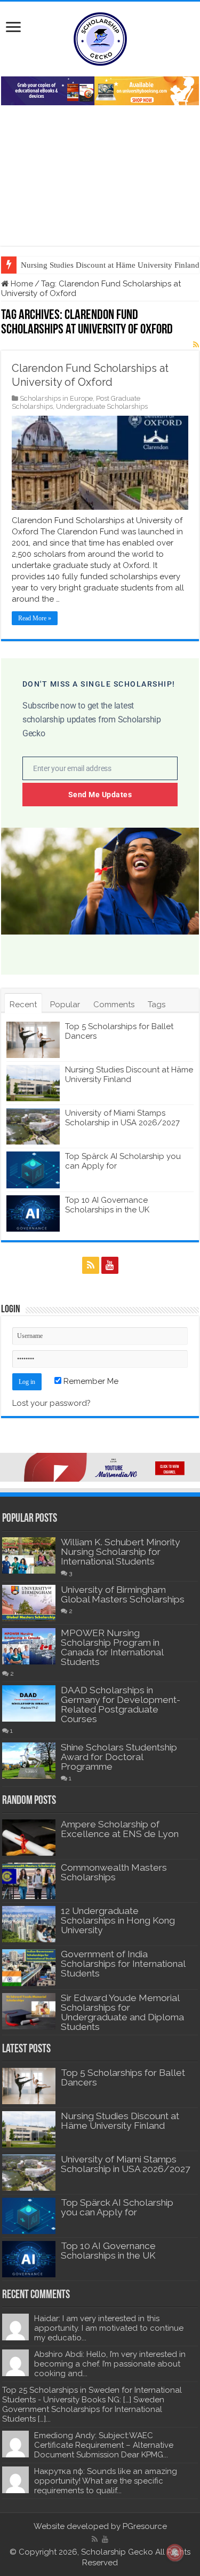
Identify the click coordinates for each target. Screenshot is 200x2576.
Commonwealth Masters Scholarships (114, 1872)
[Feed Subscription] (196, 345)
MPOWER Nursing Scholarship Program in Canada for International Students (112, 1647)
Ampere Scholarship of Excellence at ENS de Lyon (120, 1829)
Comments (114, 1005)
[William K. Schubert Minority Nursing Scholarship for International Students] (29, 1555)
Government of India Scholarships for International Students (123, 1964)
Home (21, 284)
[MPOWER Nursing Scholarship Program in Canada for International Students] (29, 1646)
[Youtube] (110, 1265)
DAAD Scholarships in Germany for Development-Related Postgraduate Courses (121, 1705)
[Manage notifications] (175, 2552)
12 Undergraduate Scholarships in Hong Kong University (118, 1920)
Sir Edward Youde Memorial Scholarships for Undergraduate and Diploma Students (122, 2012)
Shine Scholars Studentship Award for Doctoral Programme (119, 1757)
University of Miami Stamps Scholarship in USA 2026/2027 (122, 1118)
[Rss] (91, 1265)
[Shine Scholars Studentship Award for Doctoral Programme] (29, 1761)
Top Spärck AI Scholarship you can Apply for (117, 2207)
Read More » (35, 618)
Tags (157, 1005)
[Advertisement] (100, 170)
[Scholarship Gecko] (100, 37)
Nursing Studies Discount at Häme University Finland (129, 1075)
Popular (65, 1005)
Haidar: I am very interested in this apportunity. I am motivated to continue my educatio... (109, 2328)
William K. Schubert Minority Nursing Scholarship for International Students (121, 1552)
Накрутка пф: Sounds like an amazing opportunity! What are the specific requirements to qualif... (106, 2481)
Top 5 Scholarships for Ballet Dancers (123, 2077)
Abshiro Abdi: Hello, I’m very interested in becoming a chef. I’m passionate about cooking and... (110, 2364)
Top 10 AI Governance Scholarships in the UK (107, 1205)
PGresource (145, 2526)
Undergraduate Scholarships (102, 406)
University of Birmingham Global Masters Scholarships (123, 1594)
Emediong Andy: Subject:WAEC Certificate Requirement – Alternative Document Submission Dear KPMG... (104, 2445)
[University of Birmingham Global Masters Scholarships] (29, 1603)
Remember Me (90, 1381)
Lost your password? (51, 1403)
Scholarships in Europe (56, 398)
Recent (23, 1005)
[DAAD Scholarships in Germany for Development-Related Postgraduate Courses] (29, 1703)
